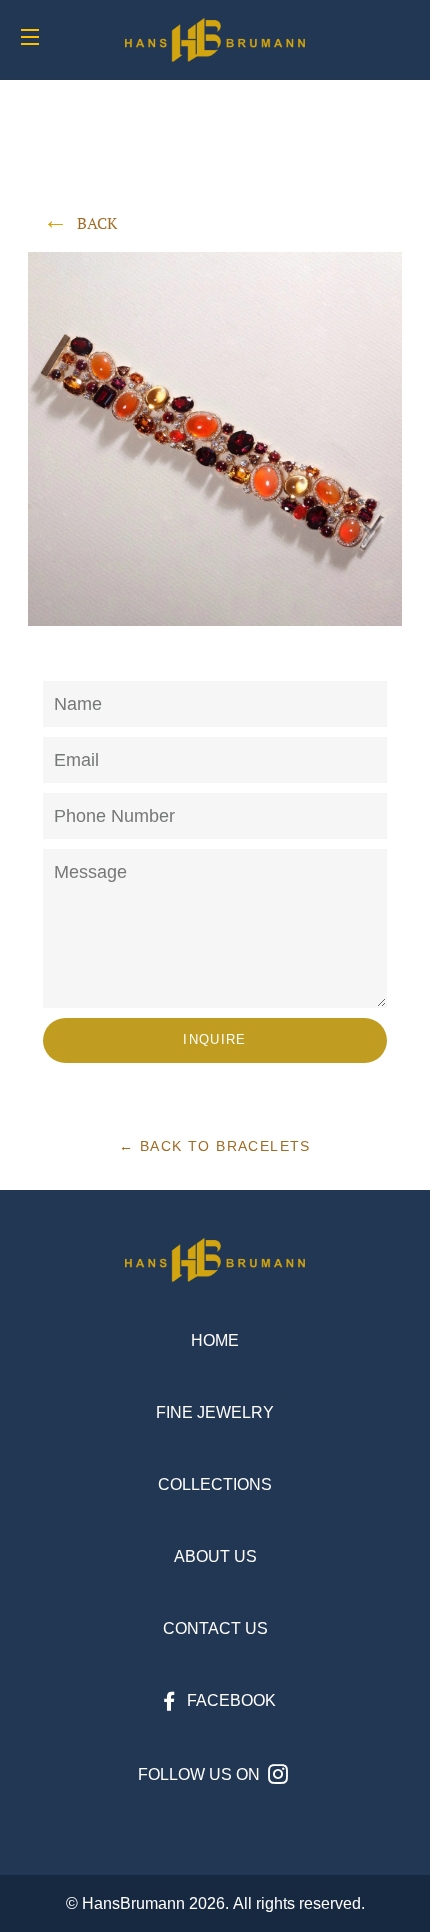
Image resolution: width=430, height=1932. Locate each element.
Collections (215, 1484)
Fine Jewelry (215, 1412)
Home (215, 1340)
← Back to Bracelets (215, 1146)
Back (97, 223)
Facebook (229, 1700)
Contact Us (215, 1628)
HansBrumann (133, 1903)
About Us (215, 1556)
